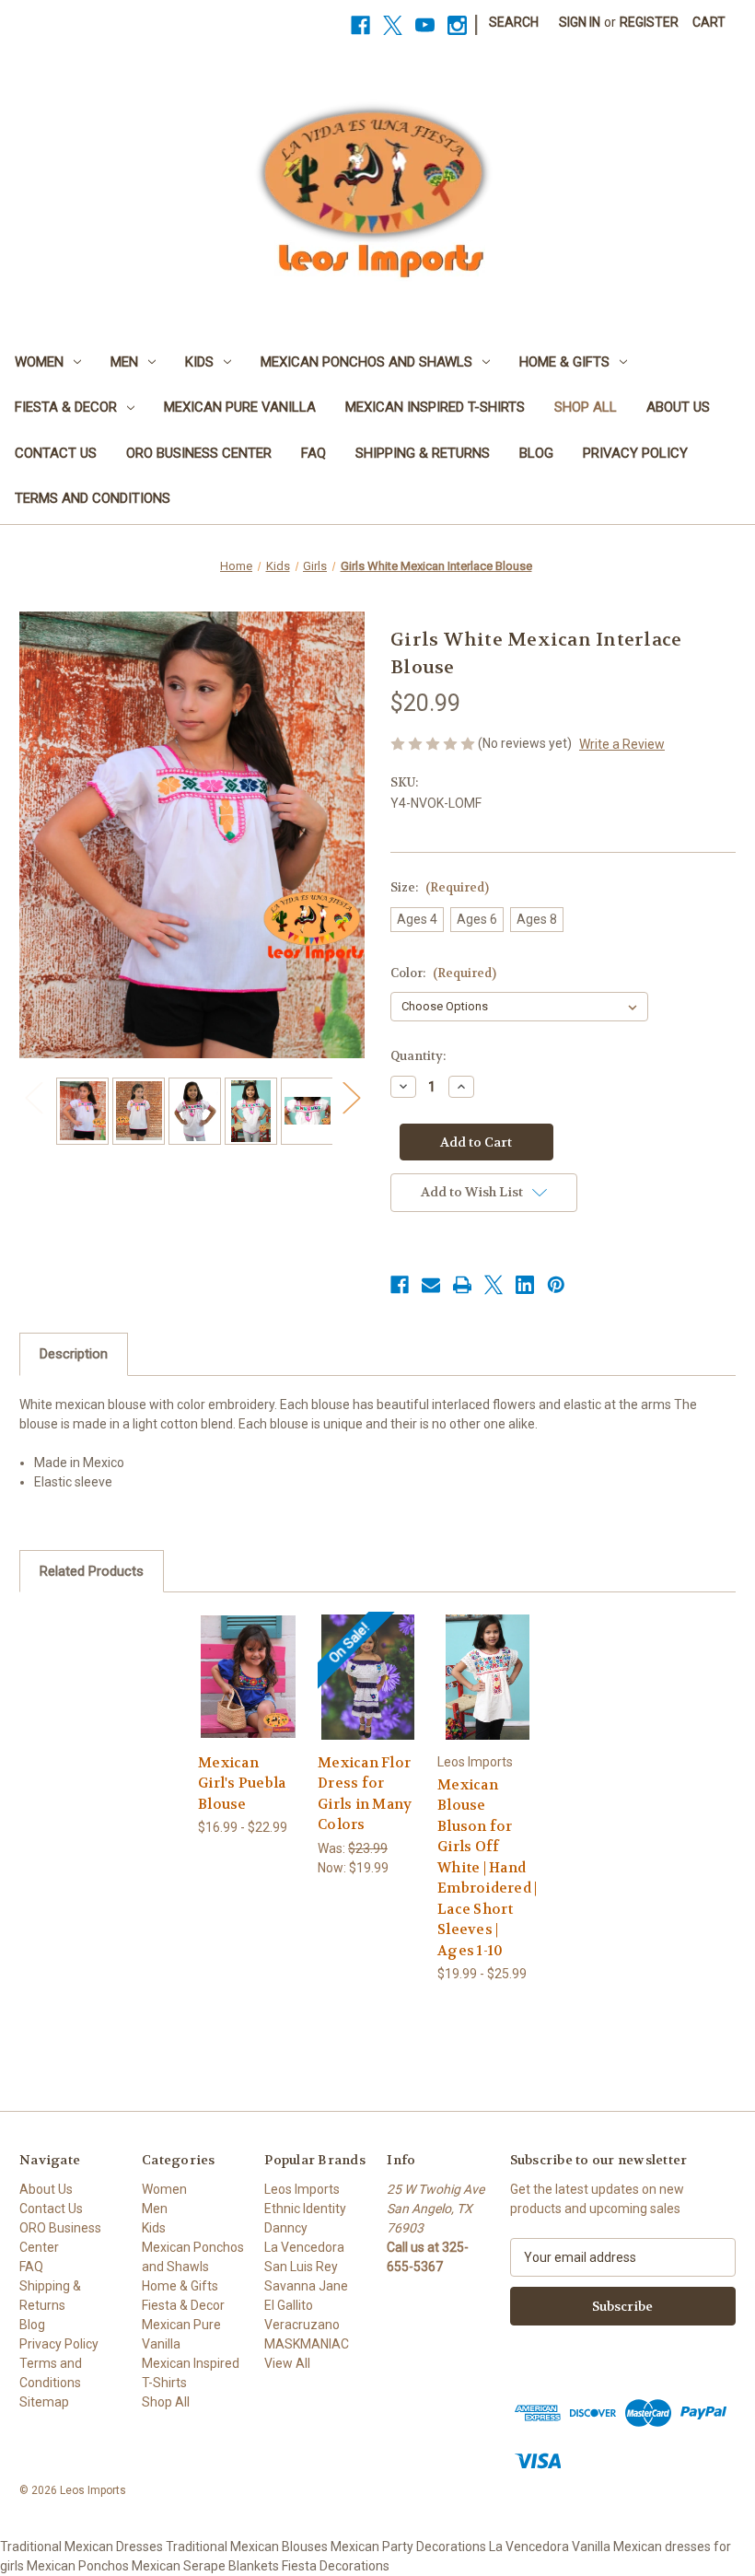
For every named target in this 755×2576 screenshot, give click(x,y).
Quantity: (418, 1056)
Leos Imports (302, 2189)
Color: (443, 973)
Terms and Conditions (93, 498)
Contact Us (56, 453)
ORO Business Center (199, 453)
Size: (440, 887)
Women (39, 362)
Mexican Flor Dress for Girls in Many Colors (365, 1794)
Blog (536, 453)
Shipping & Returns (423, 453)
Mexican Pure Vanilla (240, 407)
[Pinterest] (556, 1285)
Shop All (586, 407)
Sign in (580, 22)
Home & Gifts (564, 362)
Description (74, 1354)
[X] (393, 25)
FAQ (314, 453)
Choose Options (248, 1677)
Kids (199, 362)
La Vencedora (304, 2247)
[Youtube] (425, 25)
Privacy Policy (635, 453)
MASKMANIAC (307, 2344)
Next (351, 1097)
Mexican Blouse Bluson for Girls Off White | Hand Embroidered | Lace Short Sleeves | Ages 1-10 (487, 1868)
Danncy (286, 2228)
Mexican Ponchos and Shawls (366, 362)
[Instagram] (457, 25)
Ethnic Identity (305, 2209)
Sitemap (44, 2402)
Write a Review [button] (622, 744)
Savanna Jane (306, 2286)
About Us (678, 407)
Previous (33, 1097)
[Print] (462, 1285)
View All (287, 2363)
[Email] (431, 1285)
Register (649, 22)
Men (124, 362)
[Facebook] (360, 25)
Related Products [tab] (92, 1571)
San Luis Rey (301, 2267)
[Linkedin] (525, 1285)
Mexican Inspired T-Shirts (435, 407)
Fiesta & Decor (66, 407)
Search (514, 22)
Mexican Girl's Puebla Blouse (242, 1783)
